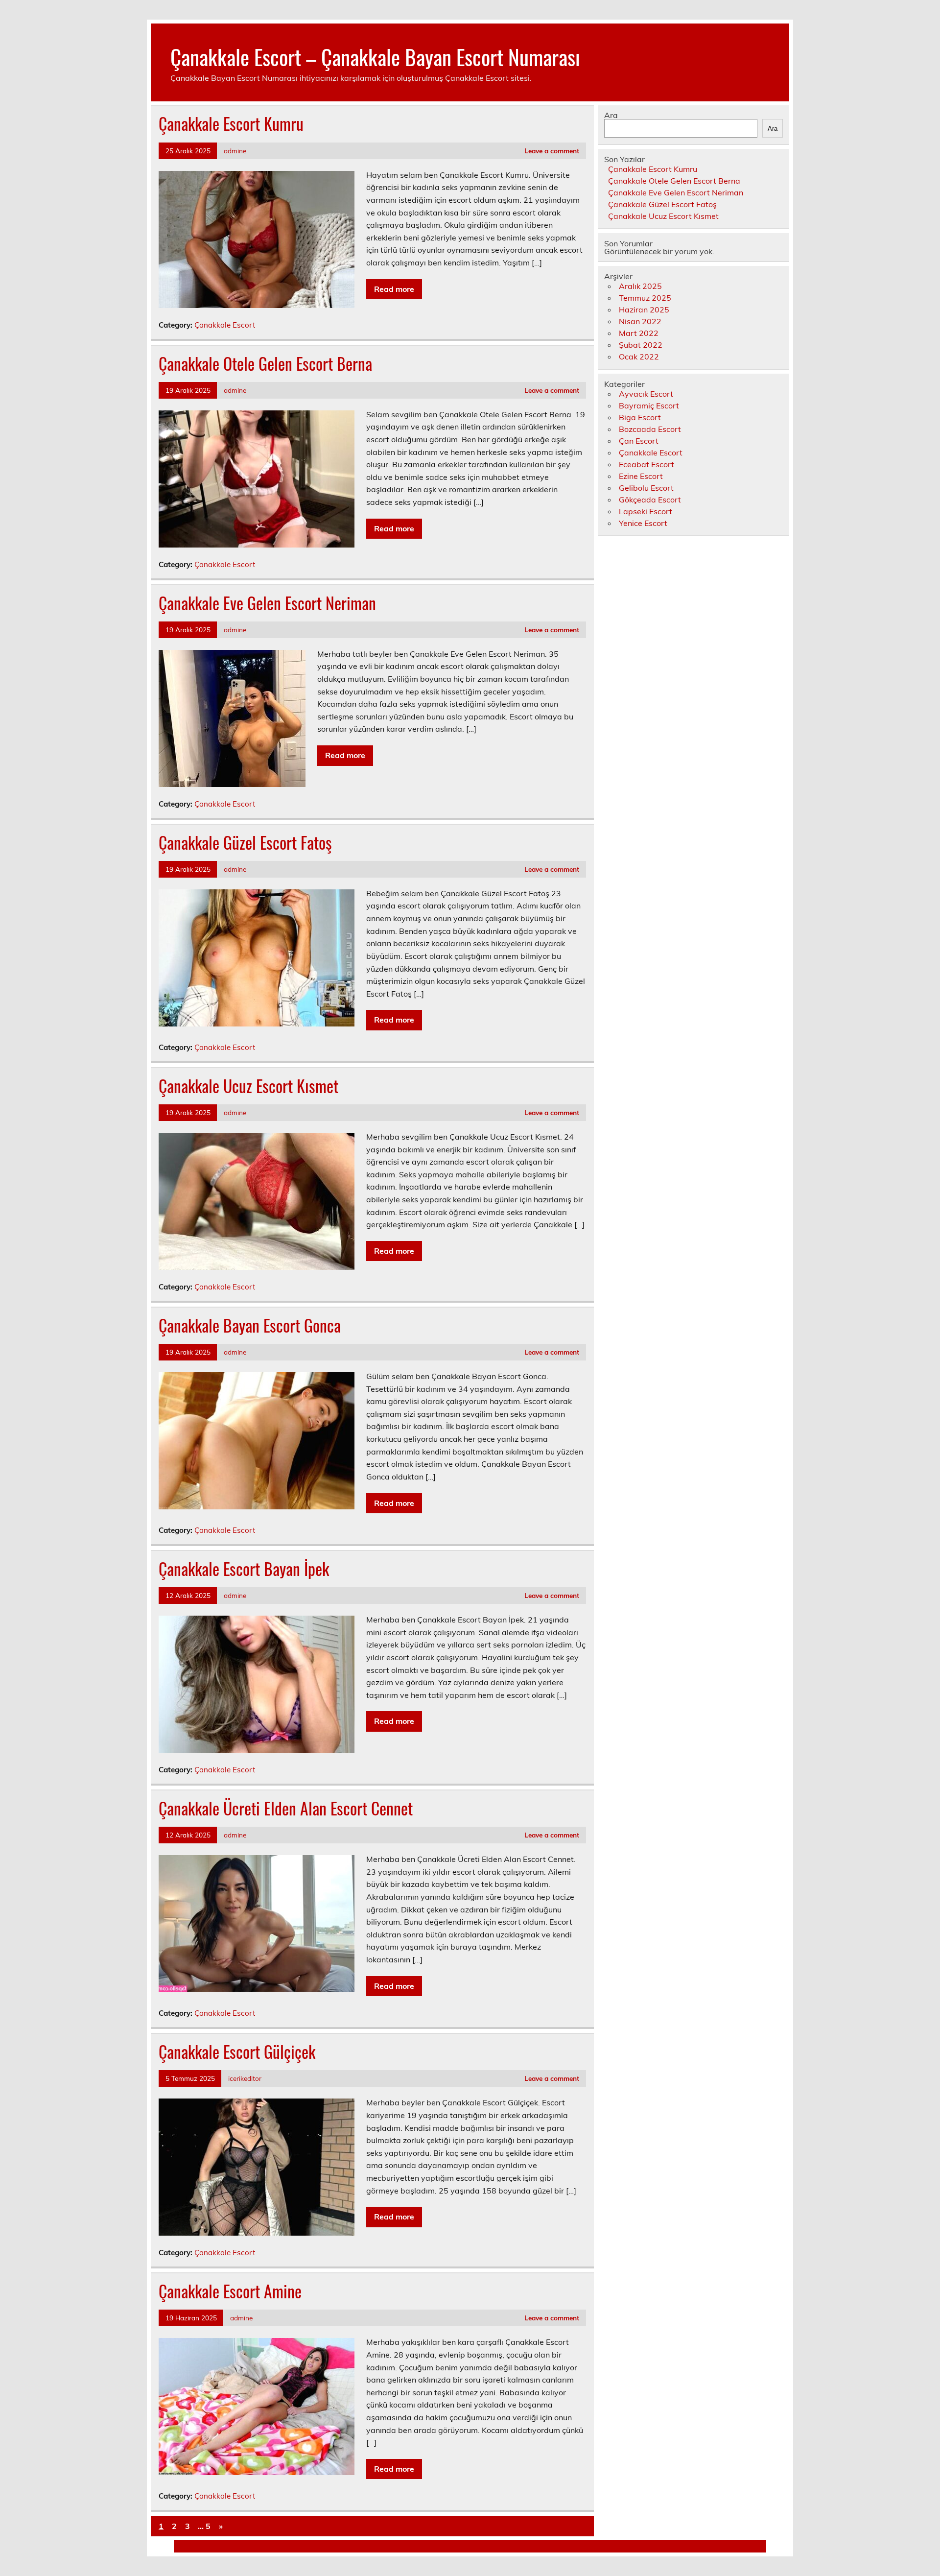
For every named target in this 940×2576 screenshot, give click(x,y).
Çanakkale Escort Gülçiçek (237, 2051)
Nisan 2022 (640, 321)
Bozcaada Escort (650, 429)
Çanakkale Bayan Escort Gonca (250, 1325)
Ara (611, 115)
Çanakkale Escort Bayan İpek (244, 1569)
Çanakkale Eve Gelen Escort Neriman (267, 603)
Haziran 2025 (644, 310)
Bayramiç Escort (649, 405)
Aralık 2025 (640, 286)
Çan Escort (639, 441)
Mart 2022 (639, 333)
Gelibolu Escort (646, 488)
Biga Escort (640, 417)
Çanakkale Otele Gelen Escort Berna (265, 363)
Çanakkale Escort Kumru (231, 123)
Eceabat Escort (646, 464)
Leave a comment (552, 151)
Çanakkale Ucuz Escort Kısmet (248, 1086)
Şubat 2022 (641, 345)
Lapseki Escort (646, 511)
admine (235, 151)
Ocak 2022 (639, 357)
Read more (394, 289)
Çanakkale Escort (225, 325)
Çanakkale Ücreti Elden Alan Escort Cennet (286, 1808)
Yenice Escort (643, 523)
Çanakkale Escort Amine (230, 2291)
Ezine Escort (641, 476)
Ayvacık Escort (646, 394)
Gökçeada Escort (650, 500)
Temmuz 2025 (645, 298)
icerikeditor (245, 2078)
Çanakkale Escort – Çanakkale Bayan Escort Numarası (375, 56)
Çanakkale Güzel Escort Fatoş (245, 842)
